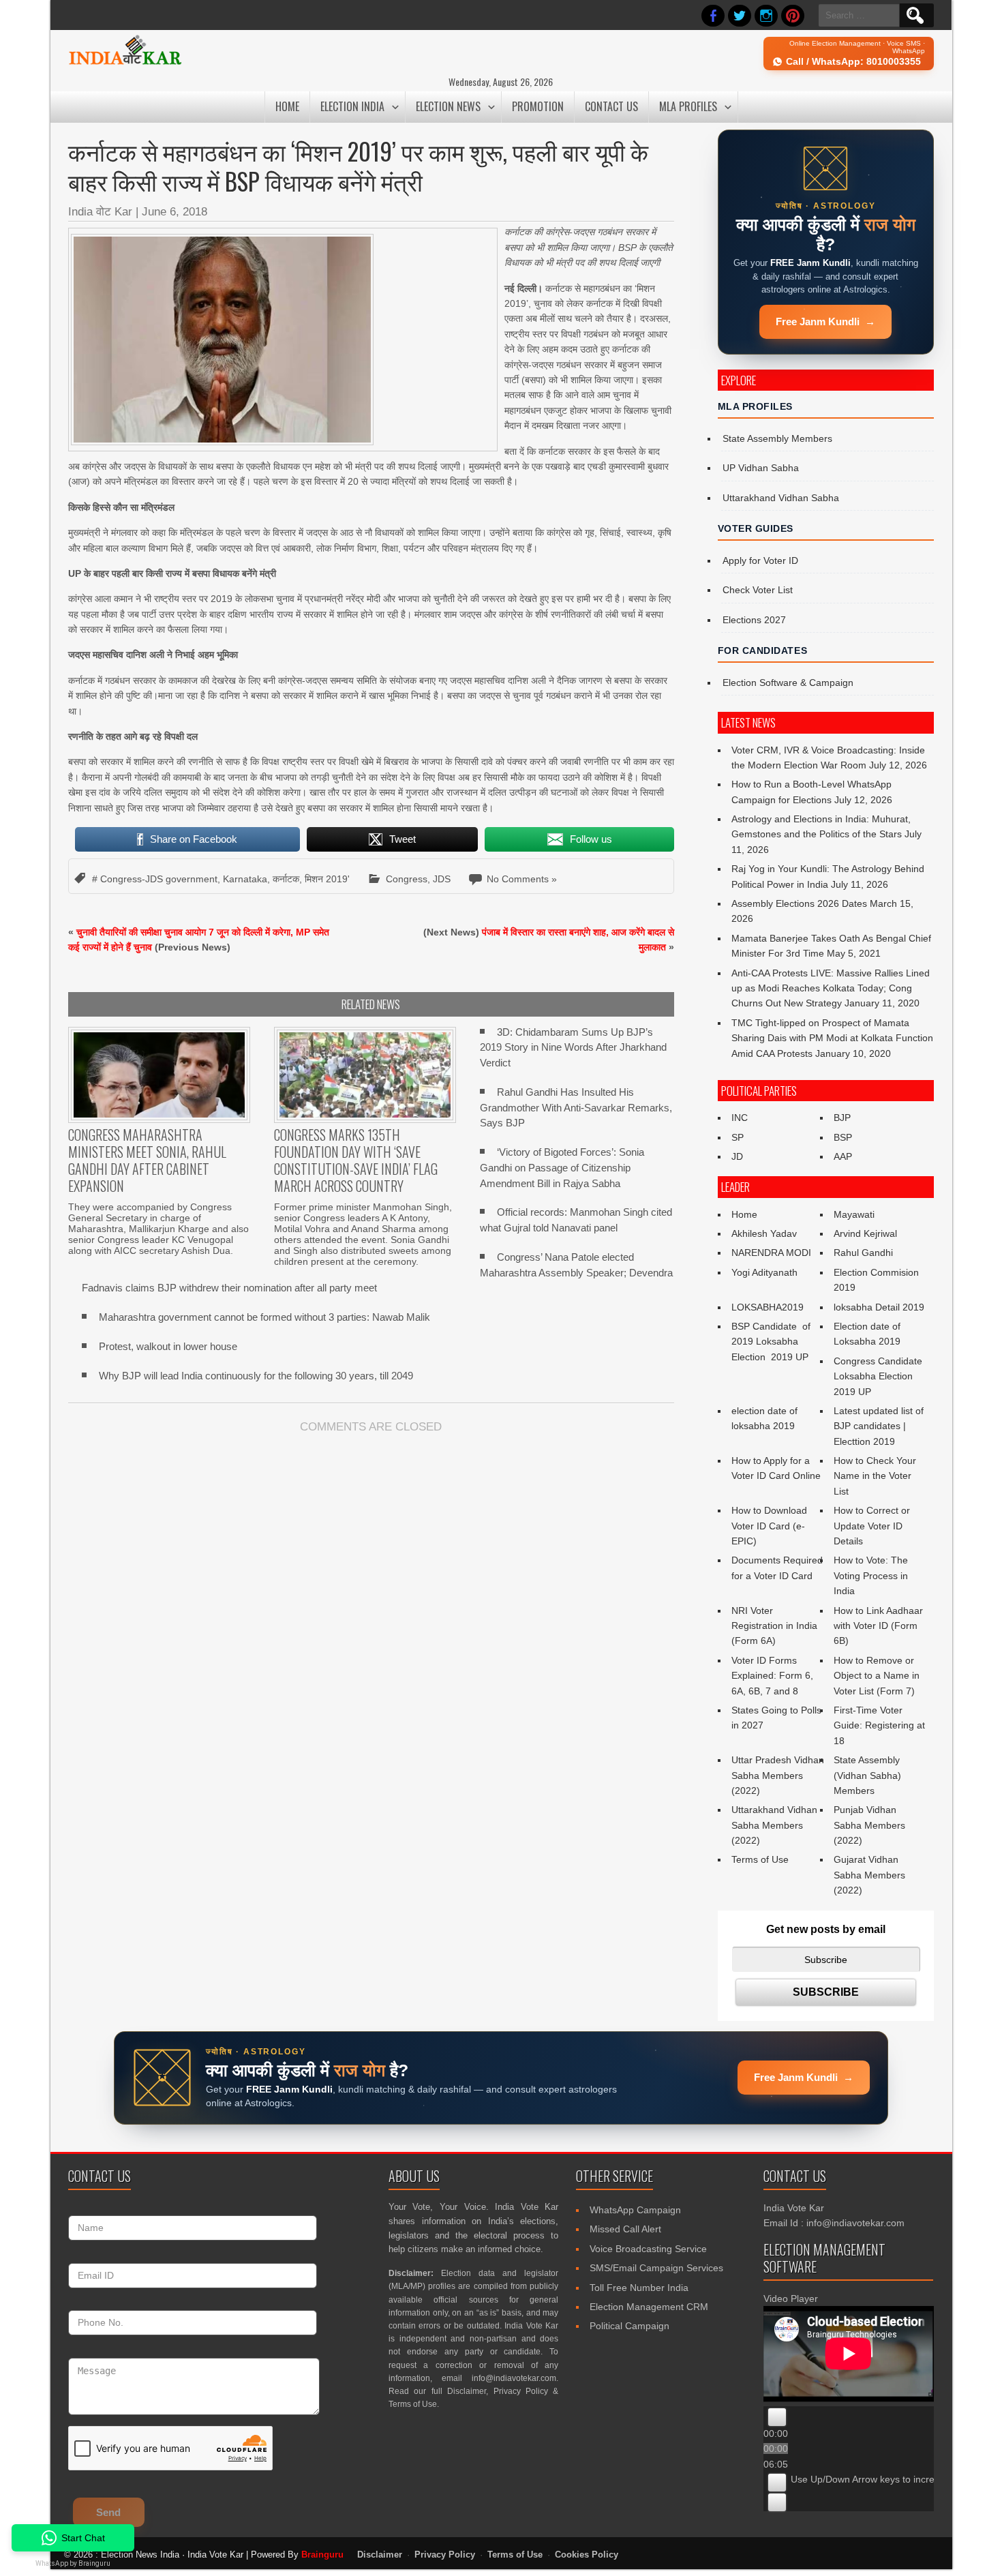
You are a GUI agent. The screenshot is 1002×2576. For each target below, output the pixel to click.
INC (740, 1118)
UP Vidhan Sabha (761, 468)
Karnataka (245, 879)
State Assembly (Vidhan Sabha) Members (867, 1775)
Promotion (538, 106)
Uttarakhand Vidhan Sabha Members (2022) (774, 1825)
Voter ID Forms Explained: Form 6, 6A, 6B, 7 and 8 (772, 1676)
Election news (448, 106)
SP (738, 1137)
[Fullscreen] (777, 2502)
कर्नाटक (286, 879)
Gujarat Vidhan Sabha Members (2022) (869, 1875)
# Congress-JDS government (155, 879)
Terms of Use (760, 1859)
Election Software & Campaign (788, 683)
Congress (407, 879)
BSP (843, 1137)
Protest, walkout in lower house (168, 1346)
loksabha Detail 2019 (879, 1307)
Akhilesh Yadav (764, 1233)
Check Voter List (758, 590)
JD (737, 1156)
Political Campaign (629, 2326)
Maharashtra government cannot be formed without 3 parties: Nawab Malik (264, 1317)
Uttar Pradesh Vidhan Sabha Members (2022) (778, 1775)
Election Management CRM (649, 2307)
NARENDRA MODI (771, 1253)
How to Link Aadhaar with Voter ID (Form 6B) (878, 1626)
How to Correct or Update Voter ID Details (872, 1526)
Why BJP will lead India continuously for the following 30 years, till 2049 (256, 1376)
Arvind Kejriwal (865, 1233)
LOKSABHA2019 (768, 1307)
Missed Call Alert (625, 2229)
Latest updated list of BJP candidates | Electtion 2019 (879, 1426)
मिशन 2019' (327, 879)
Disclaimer (467, 2391)
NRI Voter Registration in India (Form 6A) (774, 1626)
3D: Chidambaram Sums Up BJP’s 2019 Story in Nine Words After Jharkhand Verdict (573, 1048)
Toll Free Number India (639, 2288)
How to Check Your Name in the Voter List (875, 1476)
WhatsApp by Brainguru (73, 2563)
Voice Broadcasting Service (648, 2249)
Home (287, 106)
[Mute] (777, 2483)
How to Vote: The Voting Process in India (871, 1575)
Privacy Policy (521, 2391)
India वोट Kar (100, 212)
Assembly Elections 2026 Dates (799, 903)
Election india (352, 106)
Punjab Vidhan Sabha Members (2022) (869, 1825)
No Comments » (522, 879)
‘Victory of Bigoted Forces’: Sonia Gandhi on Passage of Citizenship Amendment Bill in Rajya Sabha (562, 1168)
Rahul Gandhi (863, 1253)
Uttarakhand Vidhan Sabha (781, 498)
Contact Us (611, 106)
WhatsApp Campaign (635, 2210)
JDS (442, 879)
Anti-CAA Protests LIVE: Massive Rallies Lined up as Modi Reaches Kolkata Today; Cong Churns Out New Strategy (831, 988)
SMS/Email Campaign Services (656, 2268)
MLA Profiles (688, 106)
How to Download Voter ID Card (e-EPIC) (769, 1526)
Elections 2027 (754, 620)
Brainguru (322, 2555)
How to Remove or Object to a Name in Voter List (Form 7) (877, 1676)
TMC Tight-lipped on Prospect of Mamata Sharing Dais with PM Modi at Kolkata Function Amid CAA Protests (832, 1038)
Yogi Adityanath (764, 1272)
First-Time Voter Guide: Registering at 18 (879, 1725)
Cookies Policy (587, 2555)
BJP (842, 1118)
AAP (843, 1156)
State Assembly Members (777, 438)
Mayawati (854, 1214)
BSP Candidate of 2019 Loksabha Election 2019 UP (772, 1342)
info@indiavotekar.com (514, 2378)
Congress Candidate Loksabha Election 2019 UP (878, 1376)
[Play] (777, 2417)
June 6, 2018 (174, 212)
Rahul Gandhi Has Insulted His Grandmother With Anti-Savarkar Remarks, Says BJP (576, 1108)
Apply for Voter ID (760, 560)
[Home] (125, 63)
